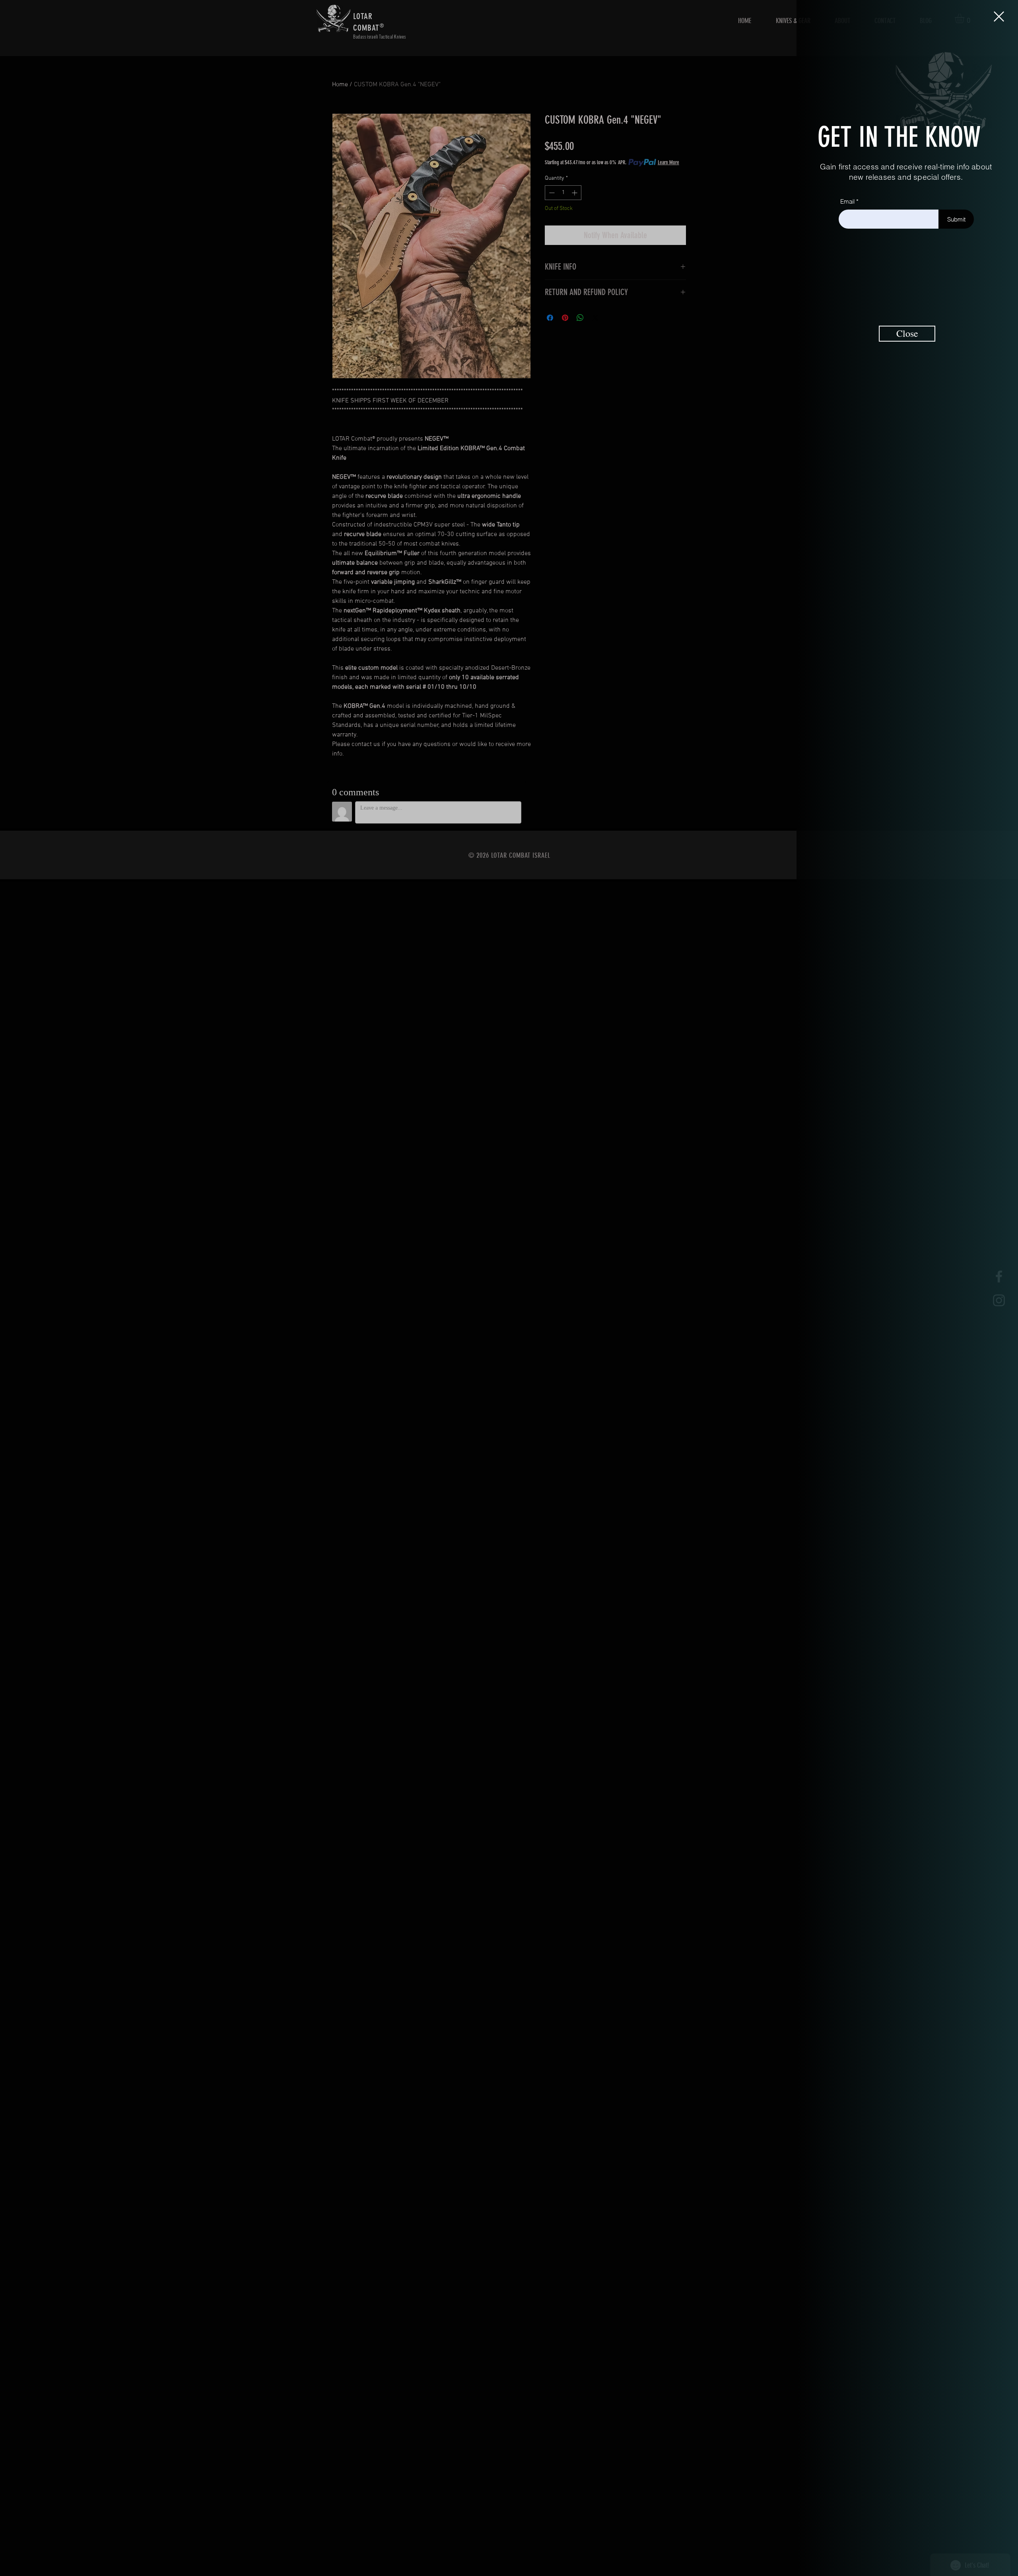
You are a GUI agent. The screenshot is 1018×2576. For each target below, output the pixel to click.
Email (847, 201)
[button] (999, 17)
